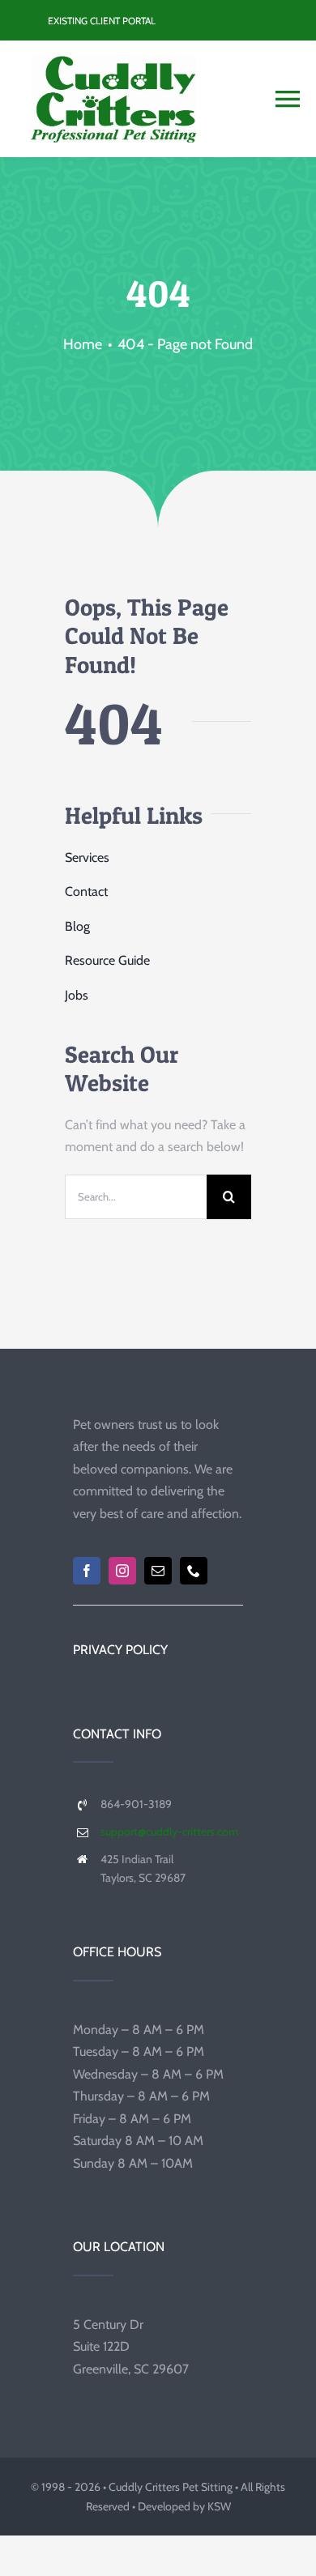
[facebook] (87, 1571)
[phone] (194, 1571)
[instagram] (122, 1571)
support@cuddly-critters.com (169, 1832)
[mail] (158, 1571)
